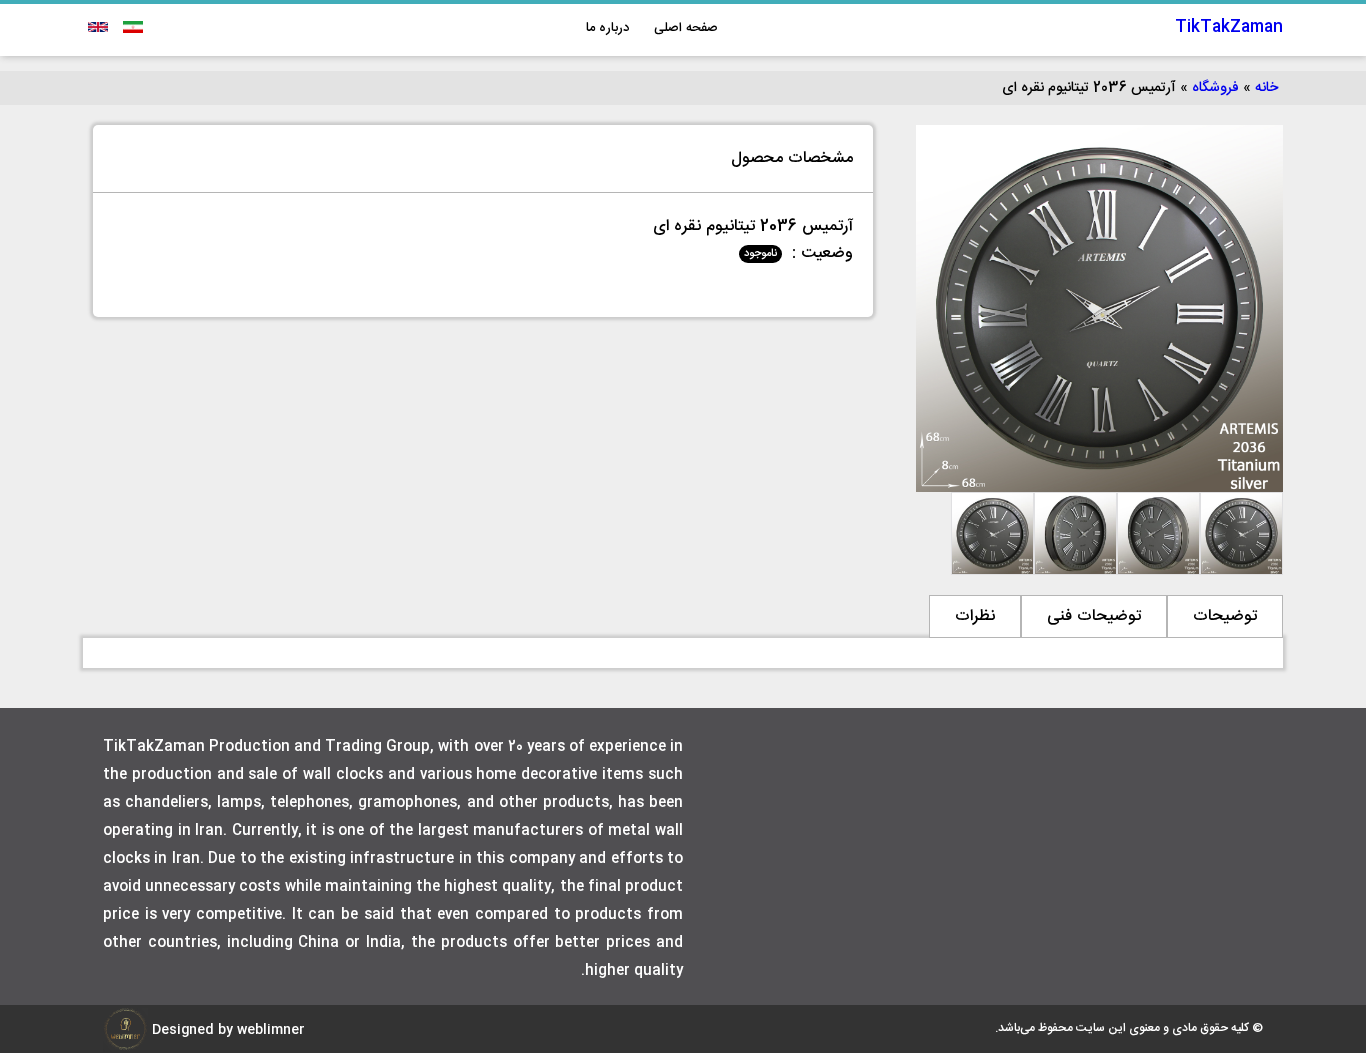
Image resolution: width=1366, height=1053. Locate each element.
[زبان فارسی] (130, 27)
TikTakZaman (1229, 27)
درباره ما (607, 28)
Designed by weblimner (226, 1030)
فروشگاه (1215, 88)
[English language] (98, 27)
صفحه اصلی (686, 28)
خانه (1266, 88)
